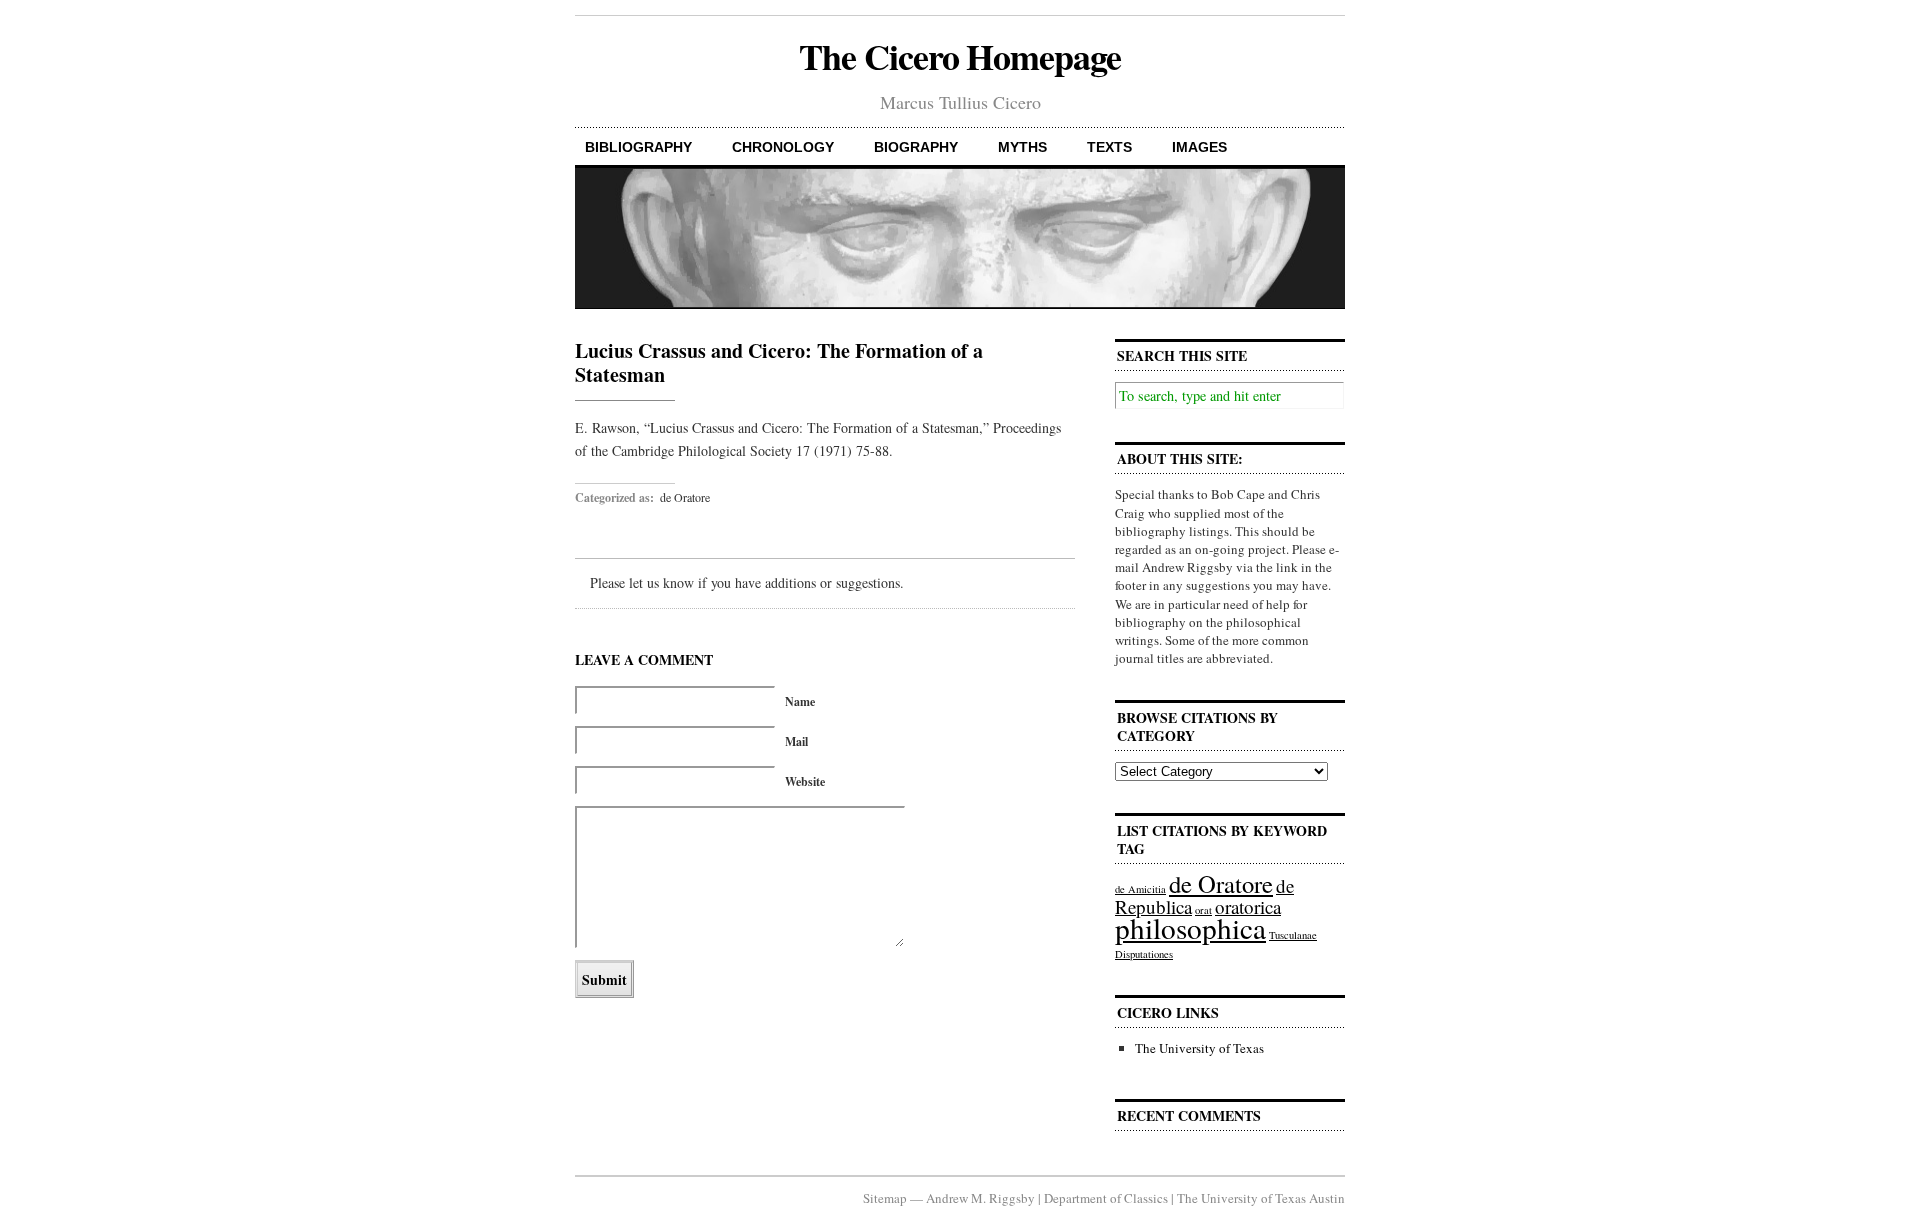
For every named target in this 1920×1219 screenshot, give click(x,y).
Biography (916, 147)
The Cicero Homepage (959, 56)
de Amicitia (1140, 889)
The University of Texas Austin (1261, 1198)
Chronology (783, 147)
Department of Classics (1106, 1198)
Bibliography (638, 147)
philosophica (1190, 927)
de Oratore (685, 497)
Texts (1109, 147)
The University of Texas (1199, 1048)
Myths (1022, 147)
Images (1199, 147)
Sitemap (885, 1198)
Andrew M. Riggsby (980, 1198)
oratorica (1248, 906)
